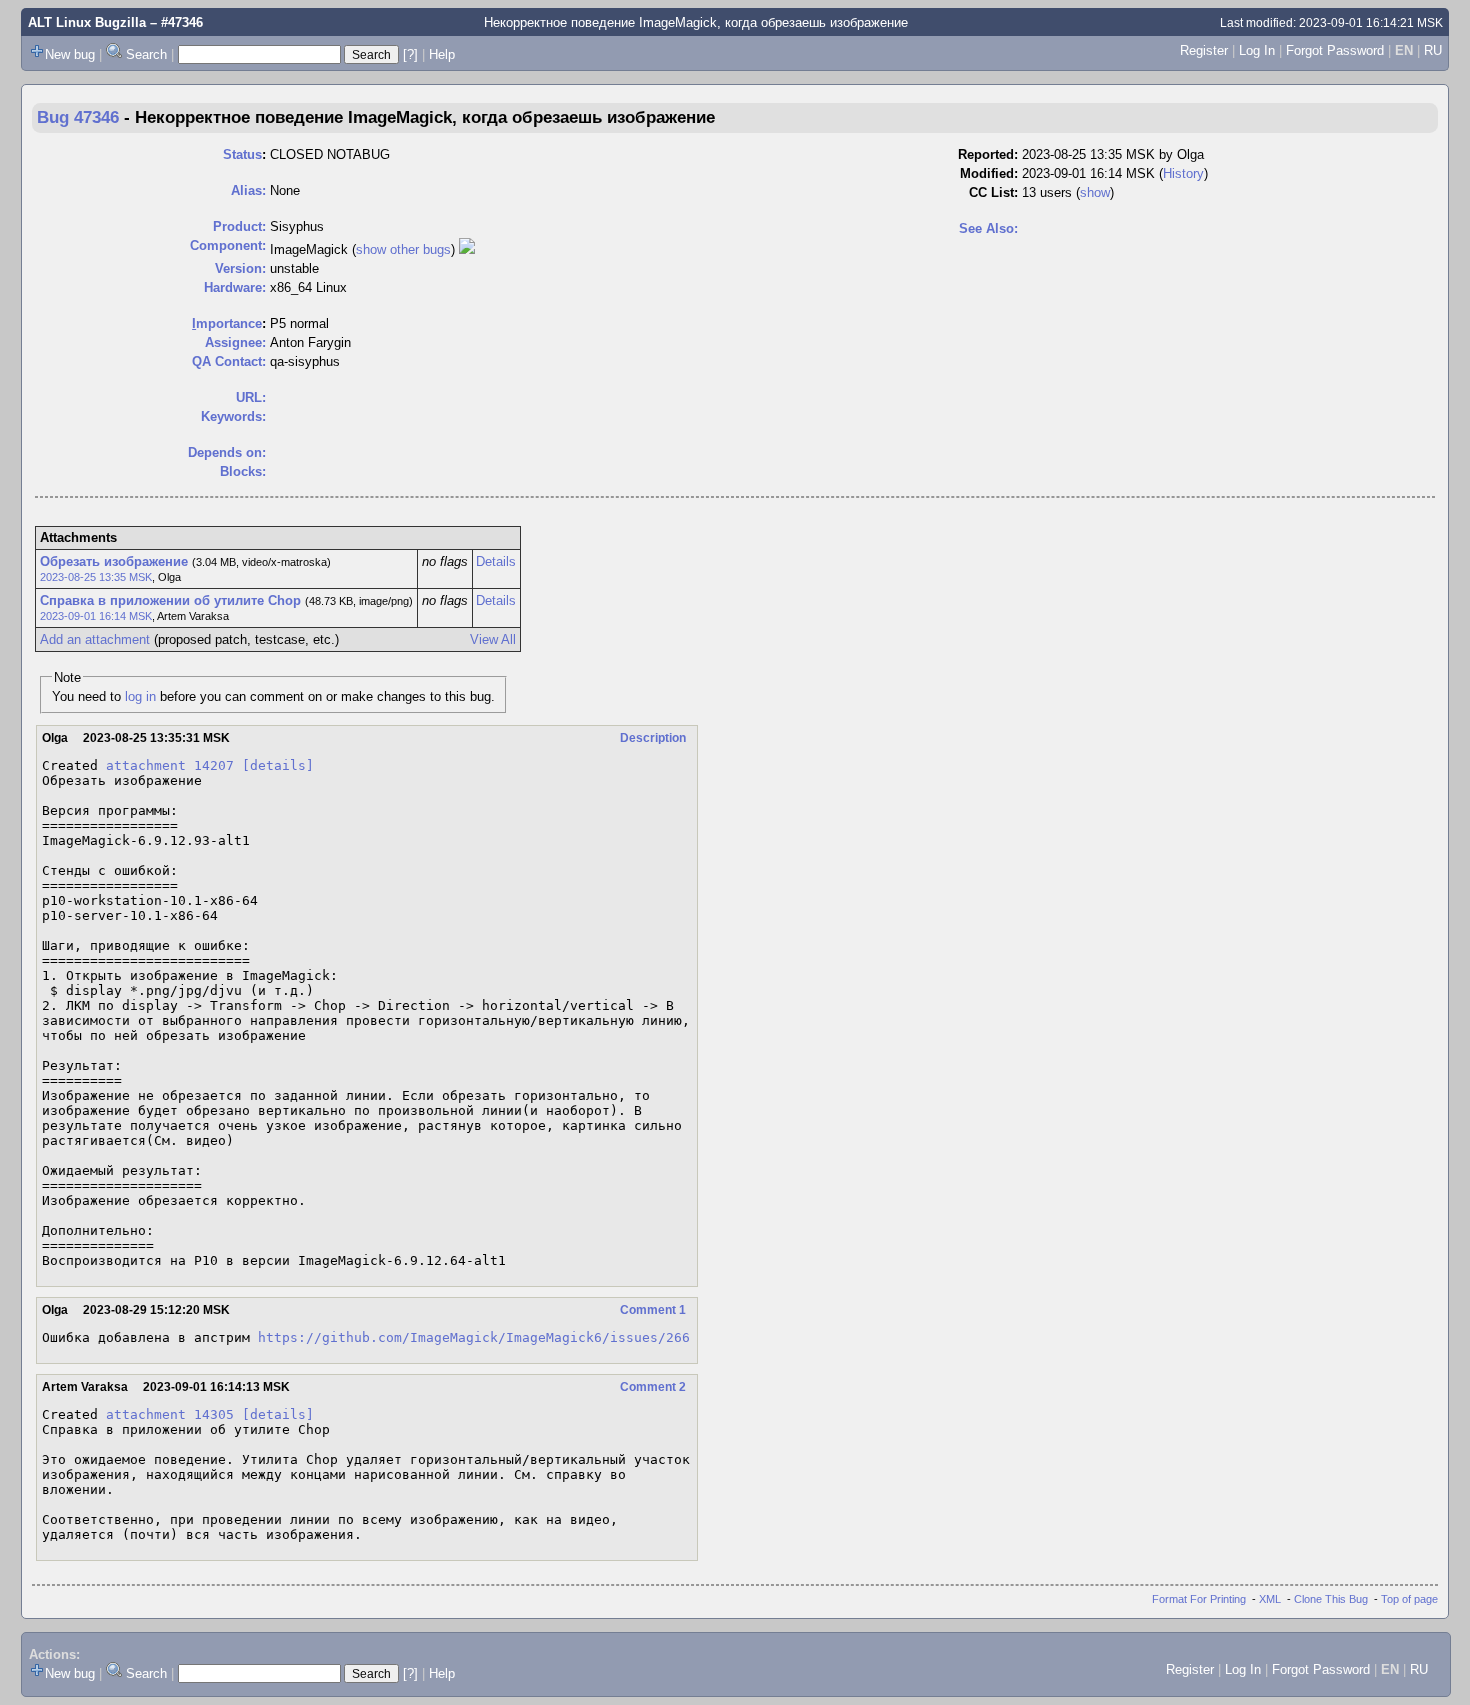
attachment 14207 (170, 765)
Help (442, 54)
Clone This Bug (1331, 1599)
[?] (410, 54)
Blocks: (243, 471)
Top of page (1409, 1599)
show (1095, 192)
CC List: (993, 192)
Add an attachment (95, 639)
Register (1204, 50)
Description (653, 738)
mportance (227, 323)
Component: (228, 245)
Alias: (248, 190)
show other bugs (403, 249)
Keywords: (233, 416)
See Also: (988, 228)
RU (1433, 50)
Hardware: (235, 287)
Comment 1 (653, 1310)
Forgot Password (1335, 50)
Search (146, 54)
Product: (239, 226)
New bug (70, 54)
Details (496, 561)
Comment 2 (653, 1387)
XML (1270, 1599)
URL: (251, 397)
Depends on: (227, 452)
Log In (1257, 50)
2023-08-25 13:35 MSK (96, 577)
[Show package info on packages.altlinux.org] (467, 249)
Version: (240, 268)
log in (140, 696)
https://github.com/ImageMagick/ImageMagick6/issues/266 (474, 1337)
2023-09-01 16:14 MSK (96, 616)
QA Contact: (229, 361)
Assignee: (235, 342)
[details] (278, 765)
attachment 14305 (170, 1414)
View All (493, 639)
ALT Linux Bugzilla (87, 22)
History (1183, 173)
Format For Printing (1199, 1599)
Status (242, 154)
